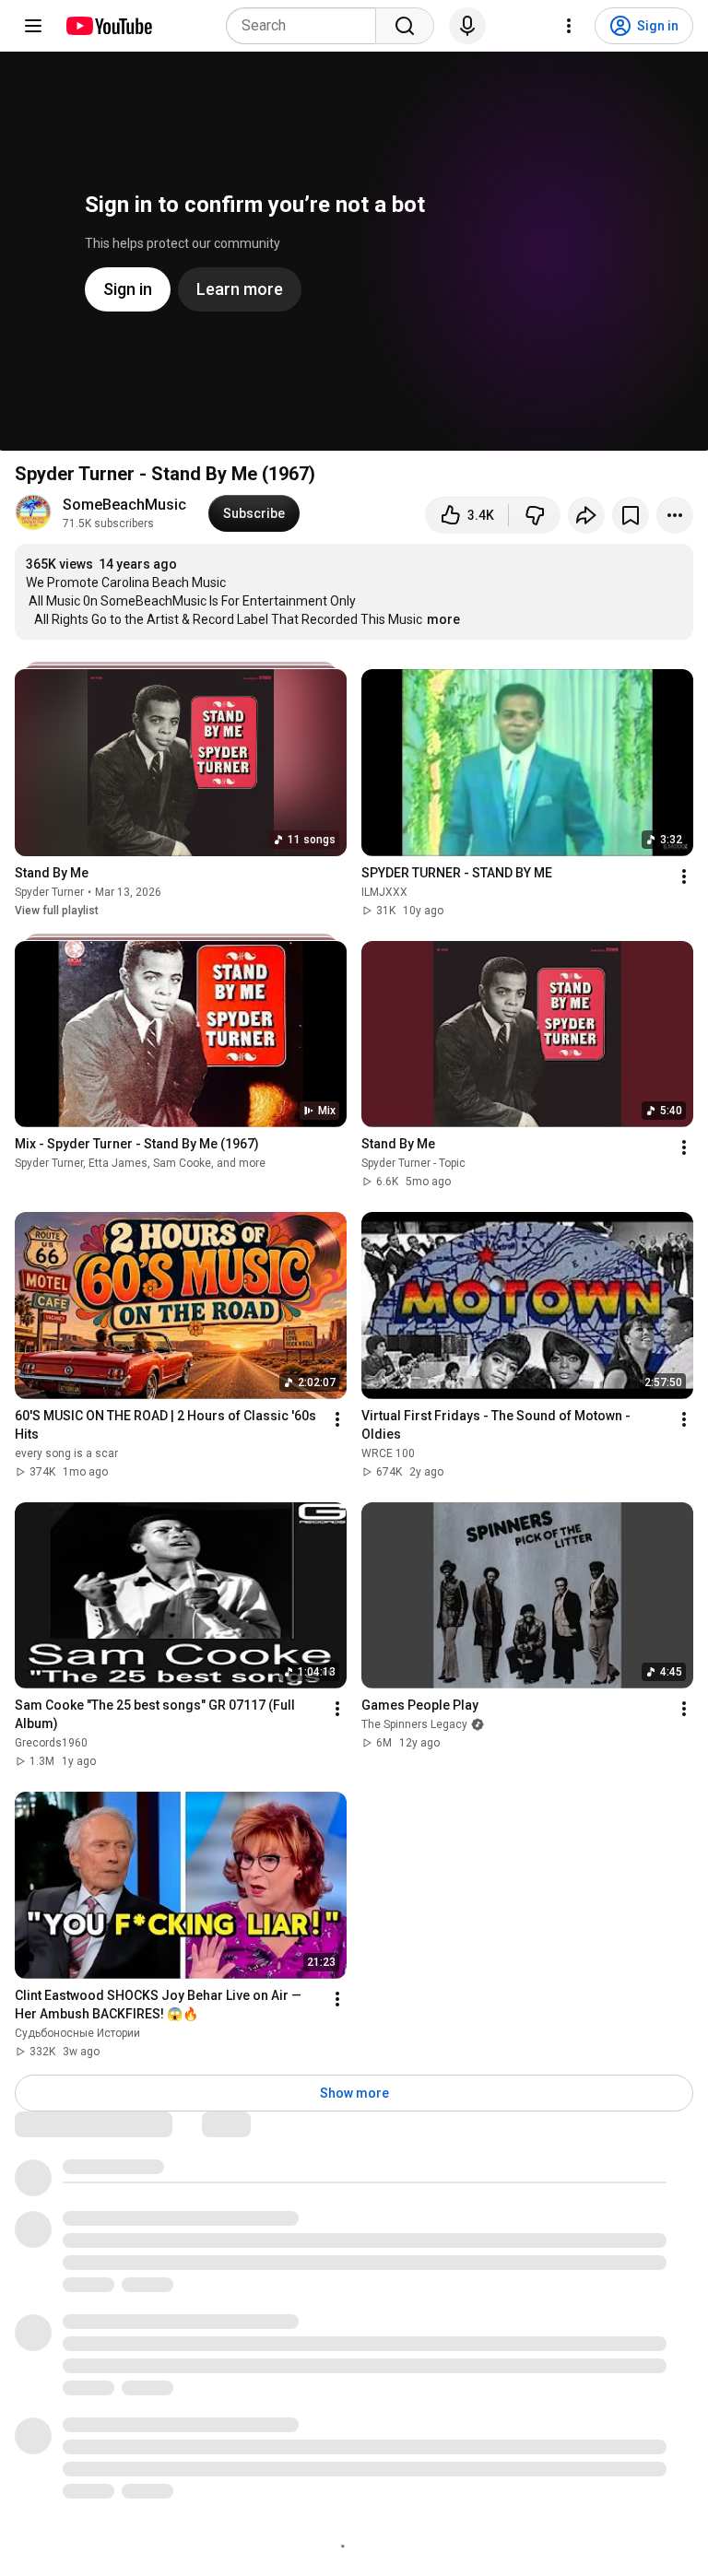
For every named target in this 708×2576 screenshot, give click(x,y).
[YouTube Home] (108, 26)
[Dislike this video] (535, 515)
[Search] (405, 26)
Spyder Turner (49, 892)
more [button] (443, 619)
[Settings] (569, 26)
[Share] (586, 515)
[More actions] (675, 515)
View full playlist (57, 911)
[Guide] (33, 26)
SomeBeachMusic (124, 505)
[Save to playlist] (631, 515)
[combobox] (307, 26)
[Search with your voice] (467, 26)
